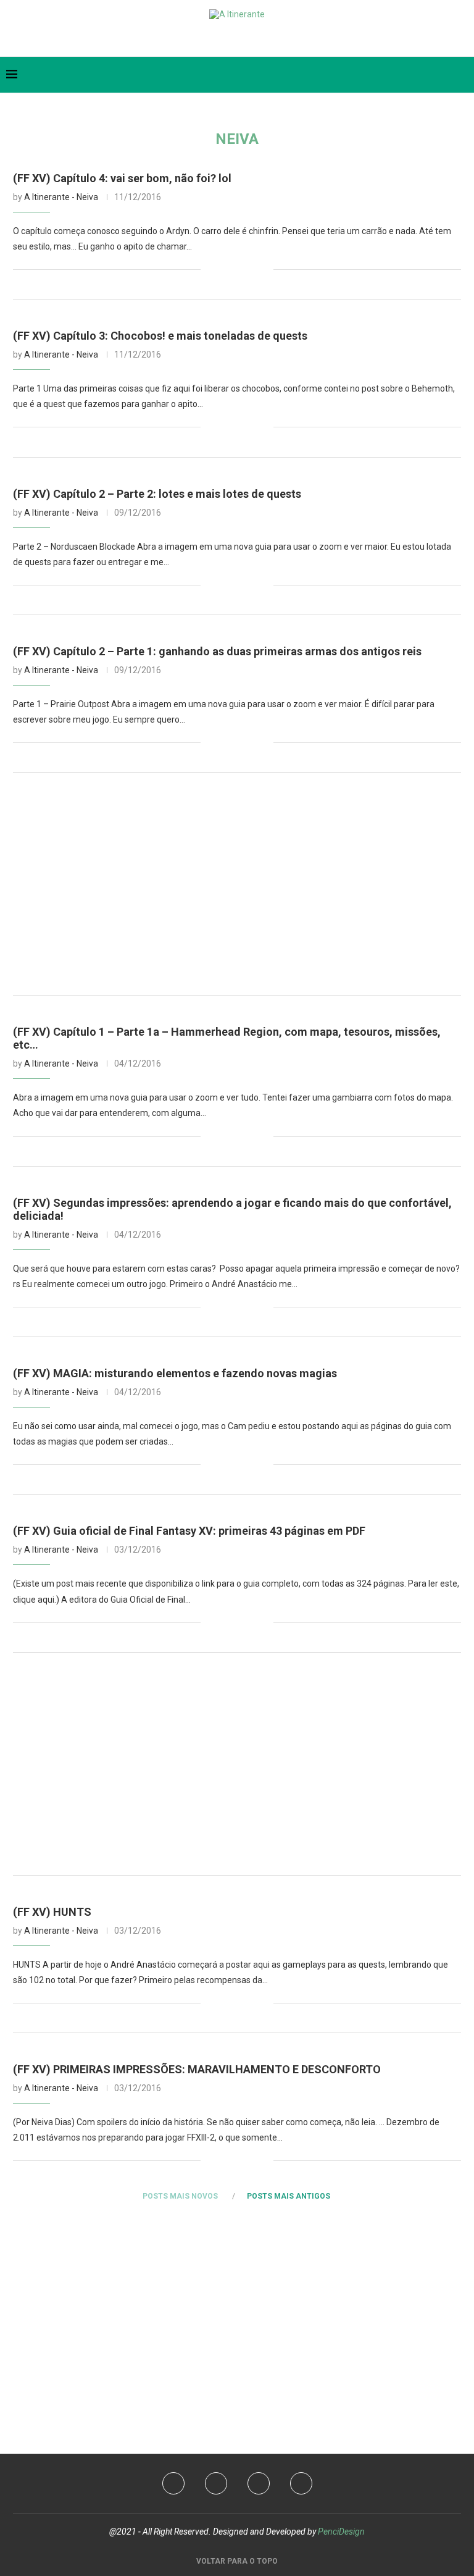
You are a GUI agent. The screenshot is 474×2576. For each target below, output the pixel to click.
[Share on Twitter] (238, 269)
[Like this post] (210, 269)
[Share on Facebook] (225, 269)
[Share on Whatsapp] (251, 269)
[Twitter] (208, 39)
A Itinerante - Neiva (61, 197)
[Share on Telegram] (264, 269)
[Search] (462, 75)
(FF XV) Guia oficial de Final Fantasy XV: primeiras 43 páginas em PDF (189, 1531)
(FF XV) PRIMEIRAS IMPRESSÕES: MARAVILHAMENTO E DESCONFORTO (197, 2069)
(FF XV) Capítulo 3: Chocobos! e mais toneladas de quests (160, 336)
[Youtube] (227, 39)
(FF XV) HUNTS (52, 1912)
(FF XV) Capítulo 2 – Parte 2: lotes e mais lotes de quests (157, 494)
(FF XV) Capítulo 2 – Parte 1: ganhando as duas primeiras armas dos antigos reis (217, 651)
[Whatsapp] (247, 39)
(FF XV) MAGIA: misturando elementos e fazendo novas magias (175, 1373)
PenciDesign (341, 2532)
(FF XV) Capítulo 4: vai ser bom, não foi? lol (122, 178)
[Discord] (267, 39)
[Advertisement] (237, 884)
